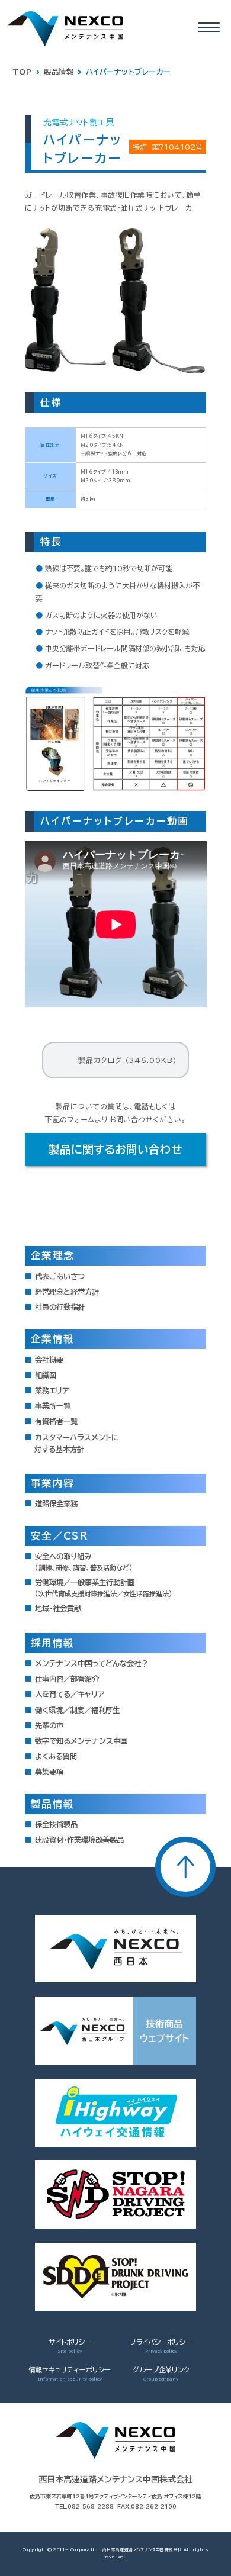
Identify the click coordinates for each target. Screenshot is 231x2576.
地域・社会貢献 (58, 1608)
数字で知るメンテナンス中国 (81, 1741)
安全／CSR (59, 1536)
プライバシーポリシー (161, 2342)
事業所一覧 (53, 1406)
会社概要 (49, 1360)
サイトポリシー (70, 2342)
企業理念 (52, 1255)
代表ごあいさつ (60, 1276)
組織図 (46, 1375)
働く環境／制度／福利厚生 (77, 1710)
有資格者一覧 (56, 1421)
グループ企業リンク (161, 2370)
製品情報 (52, 1804)
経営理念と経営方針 (67, 1292)
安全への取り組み (84, 1562)
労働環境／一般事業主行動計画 (104, 1588)
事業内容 (52, 1483)
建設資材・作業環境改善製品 (79, 1840)
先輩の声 (49, 1725)
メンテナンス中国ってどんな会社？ (92, 1663)
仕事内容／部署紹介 (67, 1679)
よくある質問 (56, 1756)
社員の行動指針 (60, 1307)
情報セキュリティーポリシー (70, 2370)
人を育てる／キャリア (70, 1694)
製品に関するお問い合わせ (115, 1149)
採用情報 (52, 1643)
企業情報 (52, 1339)
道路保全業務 (56, 1503)
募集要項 (49, 1772)
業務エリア (52, 1390)
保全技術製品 (56, 1824)
